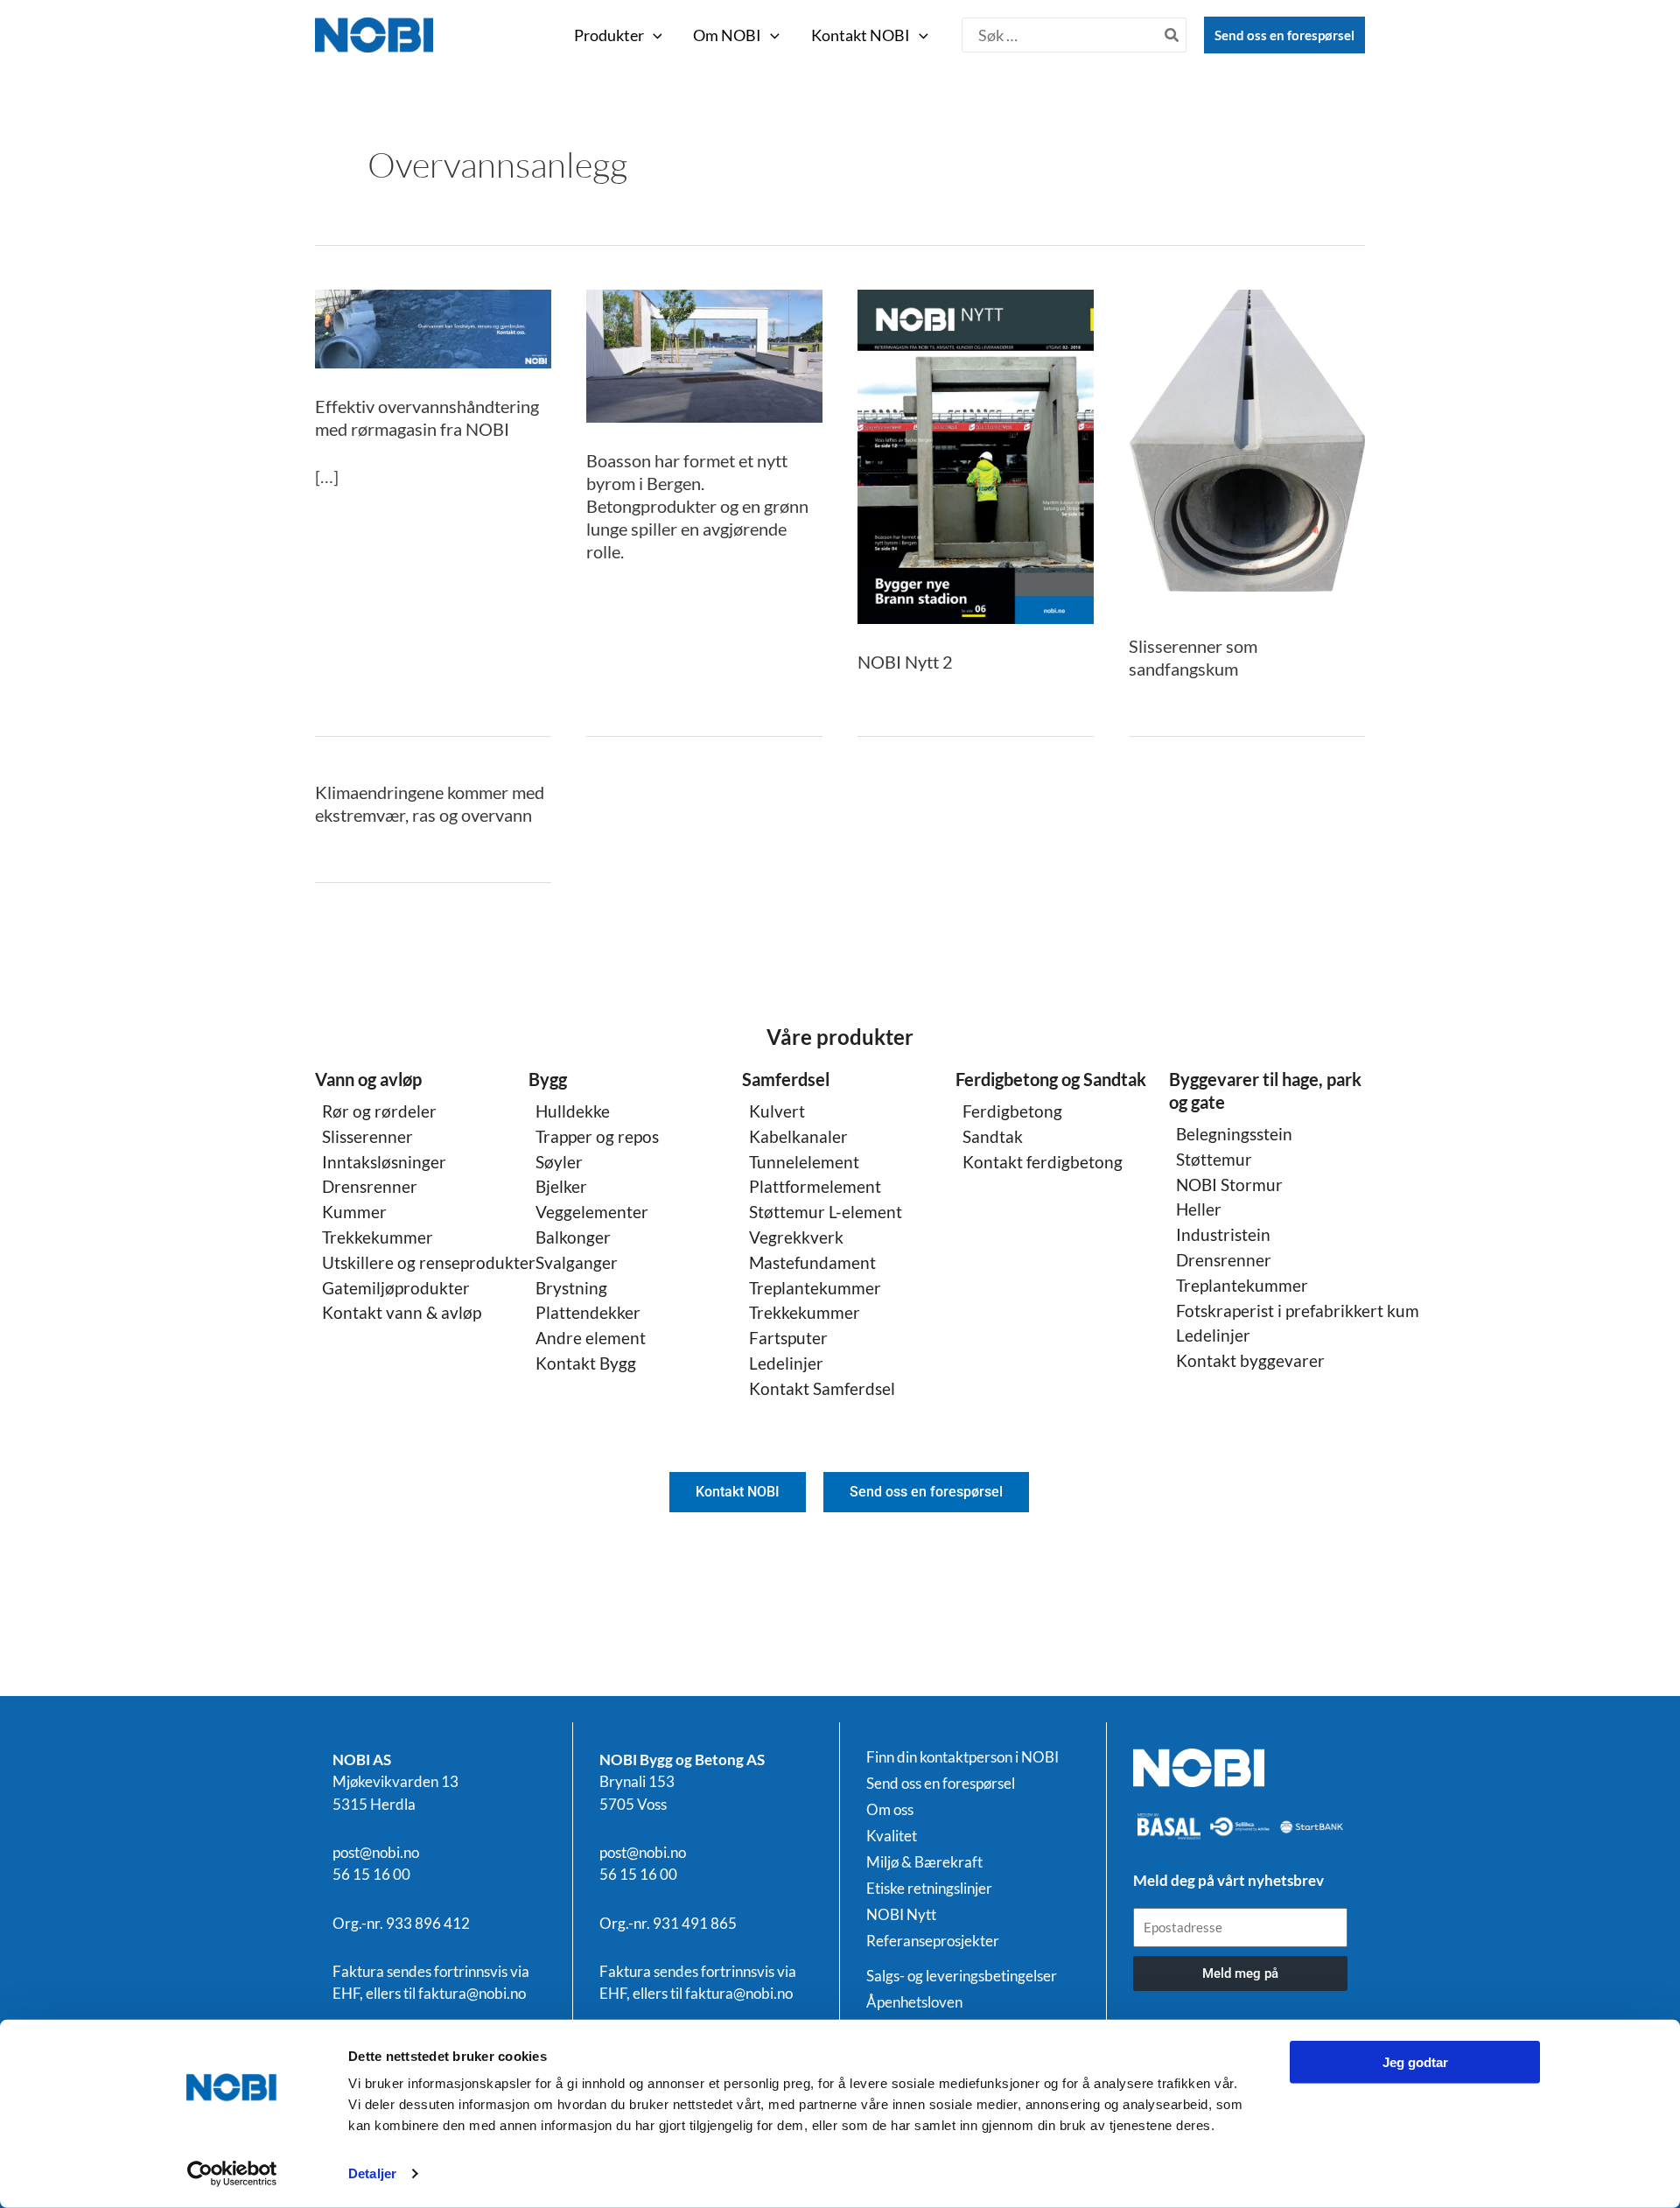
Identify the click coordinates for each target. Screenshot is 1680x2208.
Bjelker (561, 1186)
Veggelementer (592, 1212)
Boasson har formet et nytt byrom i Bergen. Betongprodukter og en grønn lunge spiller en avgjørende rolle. (697, 506)
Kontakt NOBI (861, 35)
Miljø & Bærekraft (924, 1862)
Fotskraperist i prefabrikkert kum (1298, 1311)
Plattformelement (815, 1186)
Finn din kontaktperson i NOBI (962, 1757)
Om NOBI (727, 35)
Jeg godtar (1415, 2062)
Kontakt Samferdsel (822, 1388)
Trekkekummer (378, 1237)
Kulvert (777, 1111)
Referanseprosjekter (933, 1941)
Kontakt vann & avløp (402, 1312)
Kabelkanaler (798, 1136)
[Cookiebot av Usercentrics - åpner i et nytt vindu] (232, 2174)
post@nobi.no (376, 1852)
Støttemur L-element (826, 1212)
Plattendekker (588, 1312)
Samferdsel (786, 1079)
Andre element (591, 1338)
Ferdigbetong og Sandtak (1051, 1079)
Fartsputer (788, 1338)
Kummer (354, 1212)
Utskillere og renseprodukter (429, 1262)
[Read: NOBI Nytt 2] (976, 454)
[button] (653, 35)
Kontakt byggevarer (1250, 1360)
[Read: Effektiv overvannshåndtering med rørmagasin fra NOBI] (433, 326)
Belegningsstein (1234, 1134)
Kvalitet (892, 1836)
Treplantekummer (815, 1288)
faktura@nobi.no (472, 1993)
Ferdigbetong (1012, 1111)
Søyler (559, 1162)
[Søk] (1172, 35)
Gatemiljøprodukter (396, 1288)
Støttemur (1214, 1159)
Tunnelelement (804, 1162)
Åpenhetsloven (914, 2002)
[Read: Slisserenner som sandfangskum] (1247, 446)
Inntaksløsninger (384, 1162)
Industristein (1223, 1234)
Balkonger (573, 1237)
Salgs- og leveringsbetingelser (962, 1976)
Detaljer (372, 2173)
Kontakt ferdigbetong (1043, 1162)
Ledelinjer (786, 1363)
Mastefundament (812, 1262)
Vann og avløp (368, 1079)
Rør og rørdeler (379, 1111)
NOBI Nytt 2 (905, 662)
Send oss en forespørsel (1284, 35)
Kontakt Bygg (586, 1363)
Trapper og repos (597, 1136)
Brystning (571, 1288)
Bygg (548, 1079)
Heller (1199, 1209)
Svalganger (577, 1262)
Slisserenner (367, 1136)
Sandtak (993, 1136)
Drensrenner (370, 1186)
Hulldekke (573, 1111)
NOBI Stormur (1229, 1185)
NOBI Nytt (901, 1915)
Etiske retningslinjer (929, 1889)
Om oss (890, 1810)
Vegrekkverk (796, 1237)
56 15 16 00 (371, 1874)
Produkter (609, 35)
